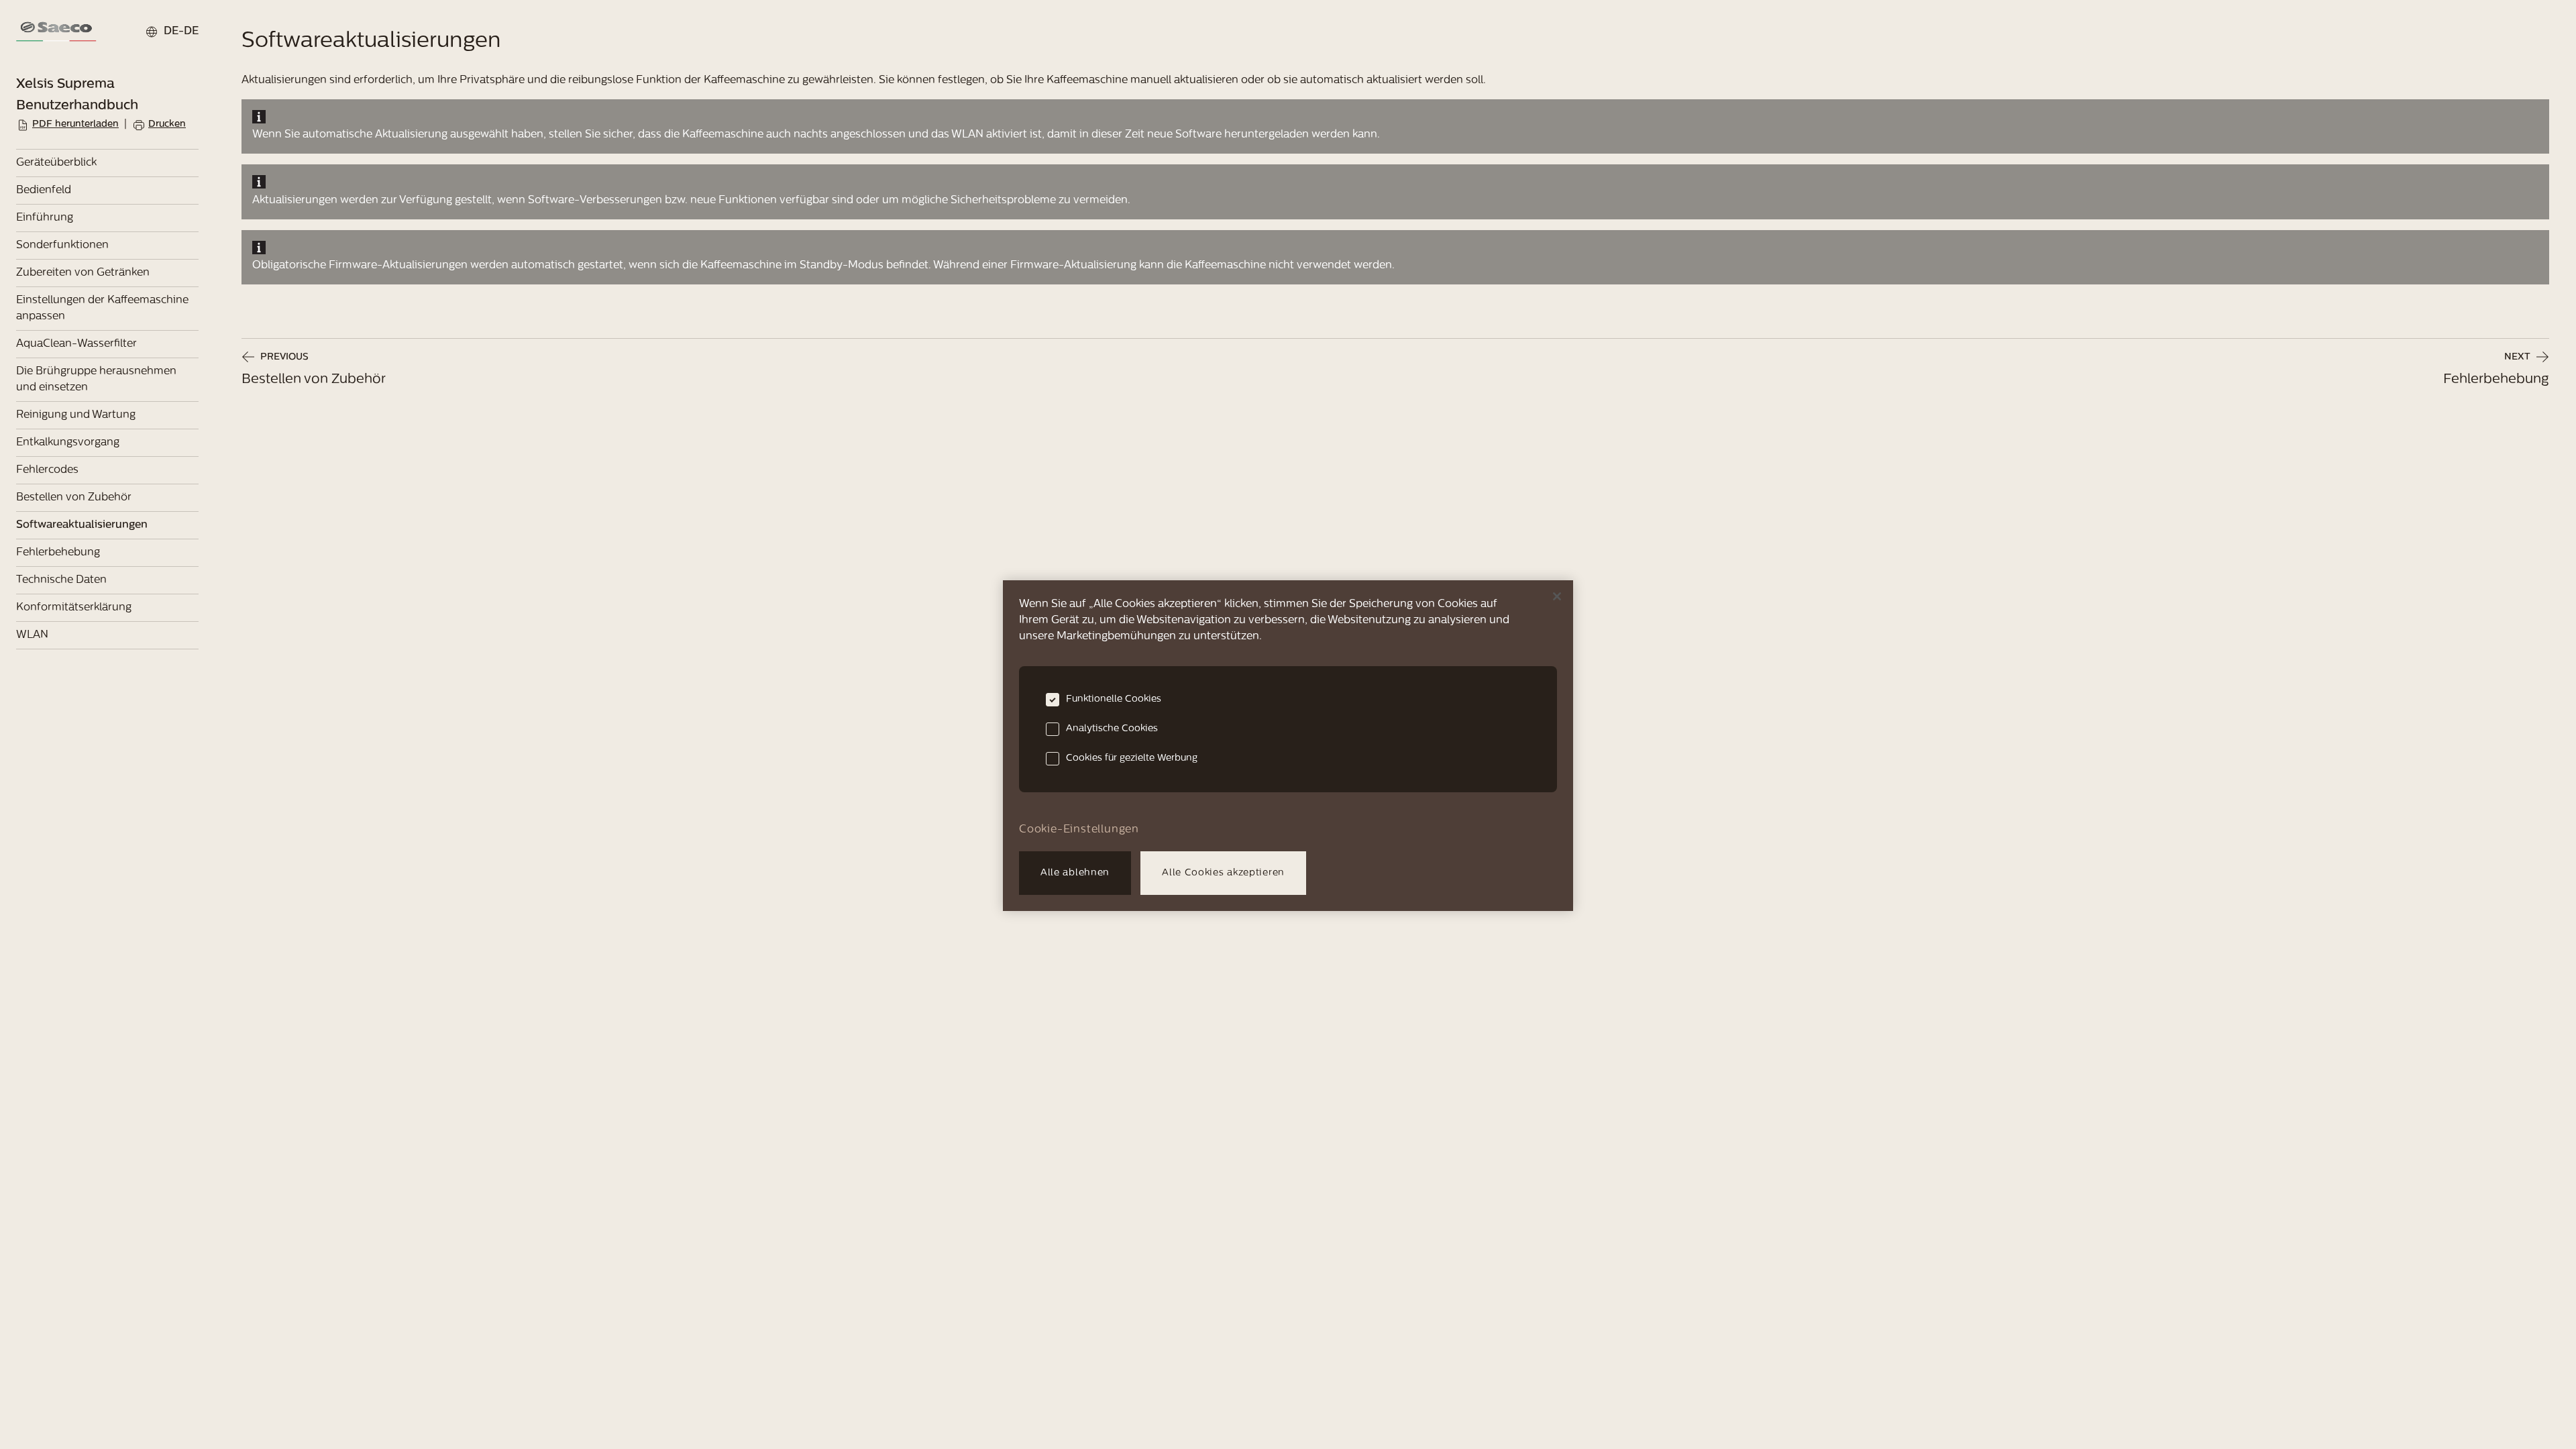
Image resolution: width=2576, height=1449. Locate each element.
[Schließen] (1557, 596)
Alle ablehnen (1075, 873)
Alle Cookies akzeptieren (1223, 873)
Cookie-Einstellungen (1079, 830)
